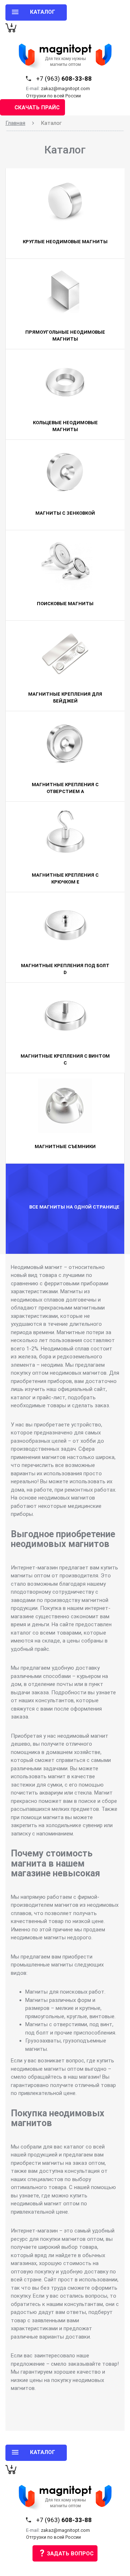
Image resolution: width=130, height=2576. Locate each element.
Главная (15, 123)
